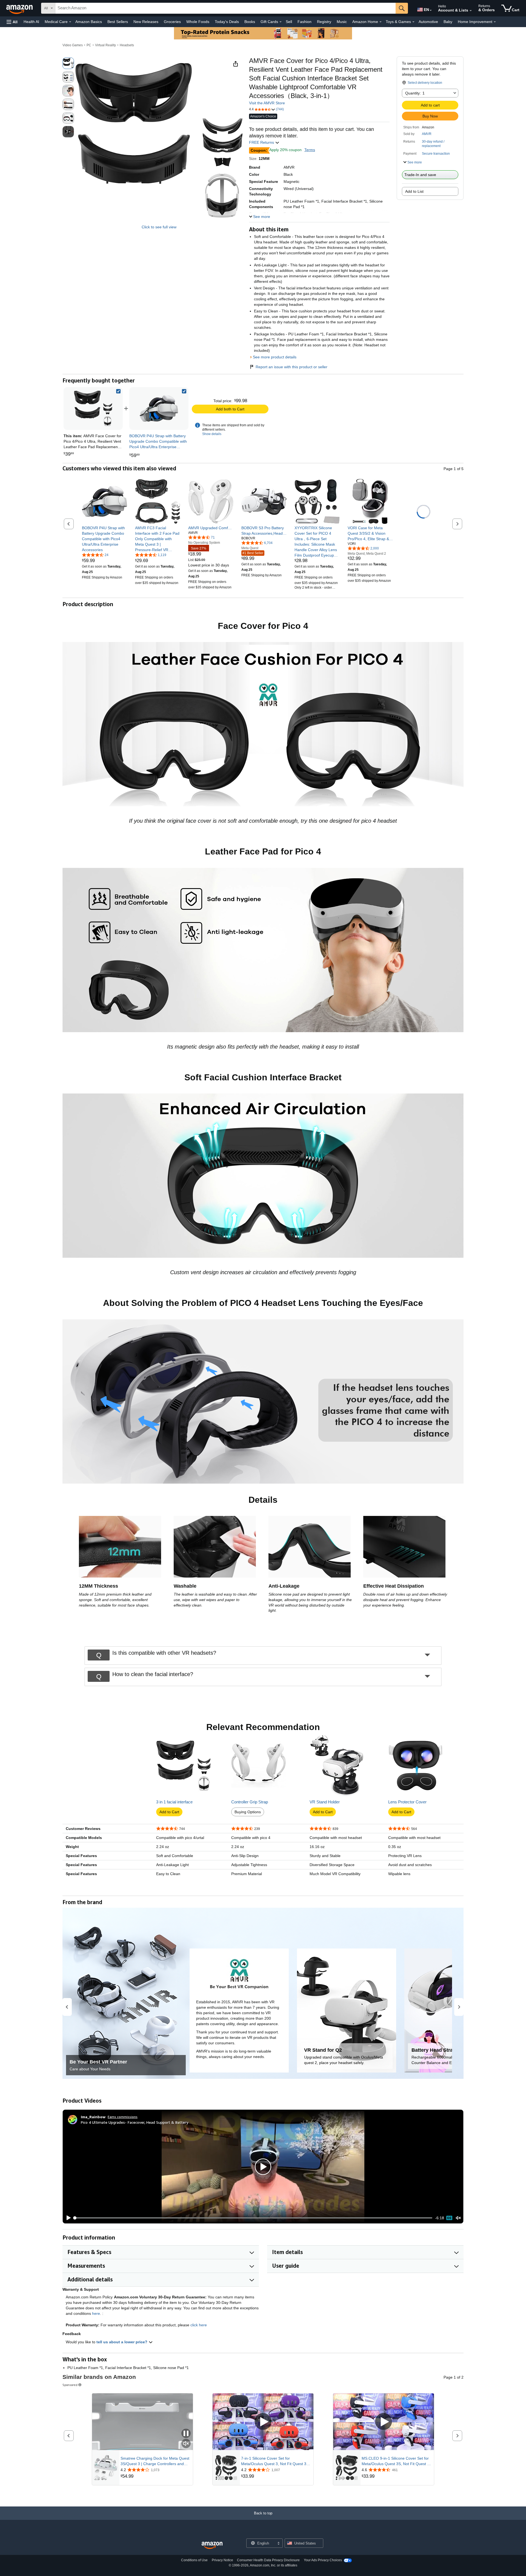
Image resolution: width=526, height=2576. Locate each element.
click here (199, 2325)
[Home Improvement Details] (495, 22)
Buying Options (248, 1812)
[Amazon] (20, 8)
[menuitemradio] (449, 2218)
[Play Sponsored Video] (263, 2422)
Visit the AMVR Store (267, 103)
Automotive (428, 22)
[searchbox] (225, 8)
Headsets (127, 45)
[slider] (253, 2218)
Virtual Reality (105, 45)
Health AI (31, 22)
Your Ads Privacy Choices (323, 2560)
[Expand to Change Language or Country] (431, 10)
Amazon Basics (89, 22)
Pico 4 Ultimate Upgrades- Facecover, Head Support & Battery (135, 2122)
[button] (12, 22)
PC (89, 45)
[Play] (67, 2218)
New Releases (146, 22)
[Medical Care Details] (70, 22)
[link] (159, 408)
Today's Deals (227, 22)
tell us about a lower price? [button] (122, 2342)
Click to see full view (159, 227)
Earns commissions (123, 2117)
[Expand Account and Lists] (471, 11)
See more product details (275, 357)
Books (250, 22)
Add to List (414, 191)
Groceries (172, 22)
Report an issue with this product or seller (291, 367)
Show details (212, 434)
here (96, 2313)
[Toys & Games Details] (413, 22)
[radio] (68, 63)
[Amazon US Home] (212, 2545)
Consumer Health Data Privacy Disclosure (268, 2560)
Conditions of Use (194, 2560)
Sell (289, 22)
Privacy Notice (222, 2560)
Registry (324, 22)
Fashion (305, 22)
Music (342, 22)
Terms (310, 150)
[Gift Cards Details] (281, 22)
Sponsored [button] (70, 2385)
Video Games (73, 45)
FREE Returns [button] (262, 142)
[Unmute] (458, 2218)
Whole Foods (198, 22)
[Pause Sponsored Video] (186, 2434)
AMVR (427, 134)
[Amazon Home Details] (381, 22)
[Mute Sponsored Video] (186, 2444)
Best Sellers (118, 22)
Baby (448, 22)
